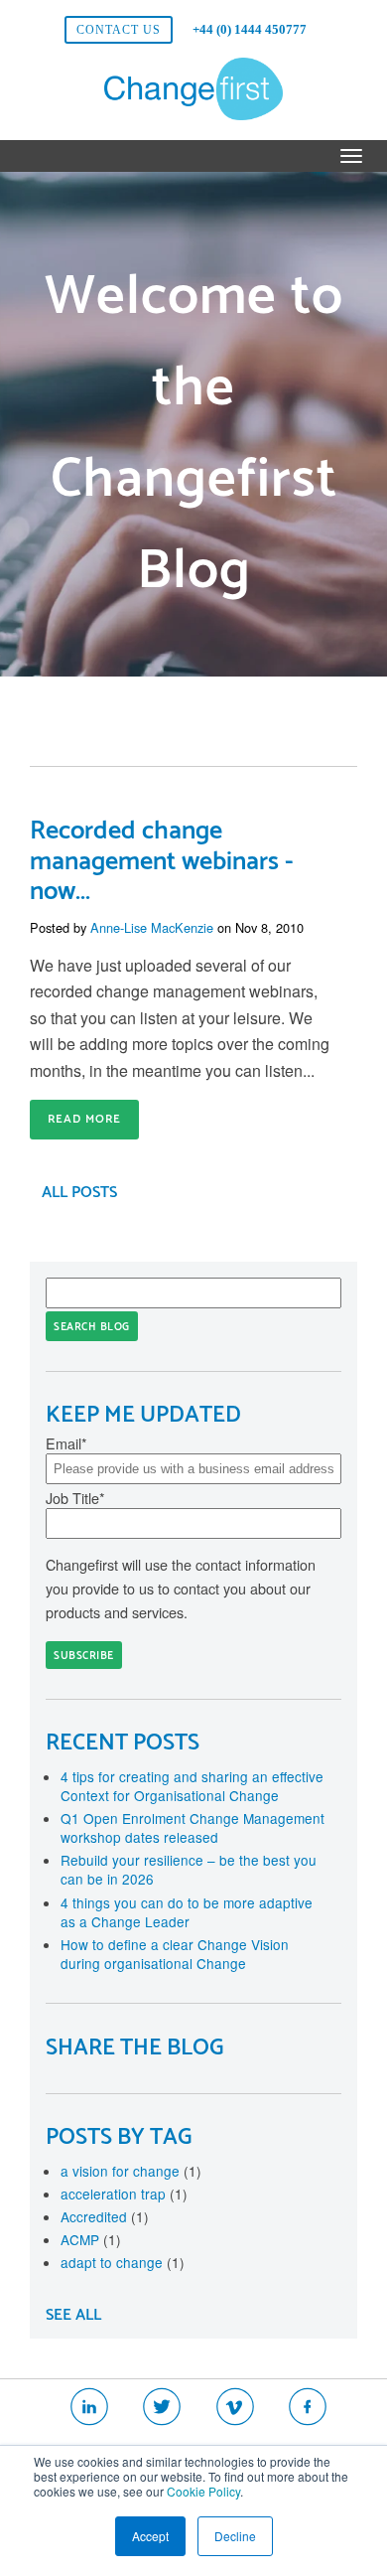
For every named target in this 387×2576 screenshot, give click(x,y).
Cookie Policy (203, 2491)
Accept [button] (150, 2536)
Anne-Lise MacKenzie (152, 927)
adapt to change (123, 2262)
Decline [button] (235, 2536)
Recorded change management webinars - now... (162, 862)
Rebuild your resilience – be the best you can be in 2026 (189, 1869)
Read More (84, 1119)
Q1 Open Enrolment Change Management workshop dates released (193, 1827)
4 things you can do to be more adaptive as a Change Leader (187, 1912)
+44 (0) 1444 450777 (250, 29)
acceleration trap (124, 2194)
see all (73, 2315)
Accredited (105, 2216)
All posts (79, 1193)
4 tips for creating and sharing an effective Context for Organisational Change (192, 1786)
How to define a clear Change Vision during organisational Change (175, 1954)
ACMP (91, 2239)
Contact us (119, 30)
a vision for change (131, 2171)
